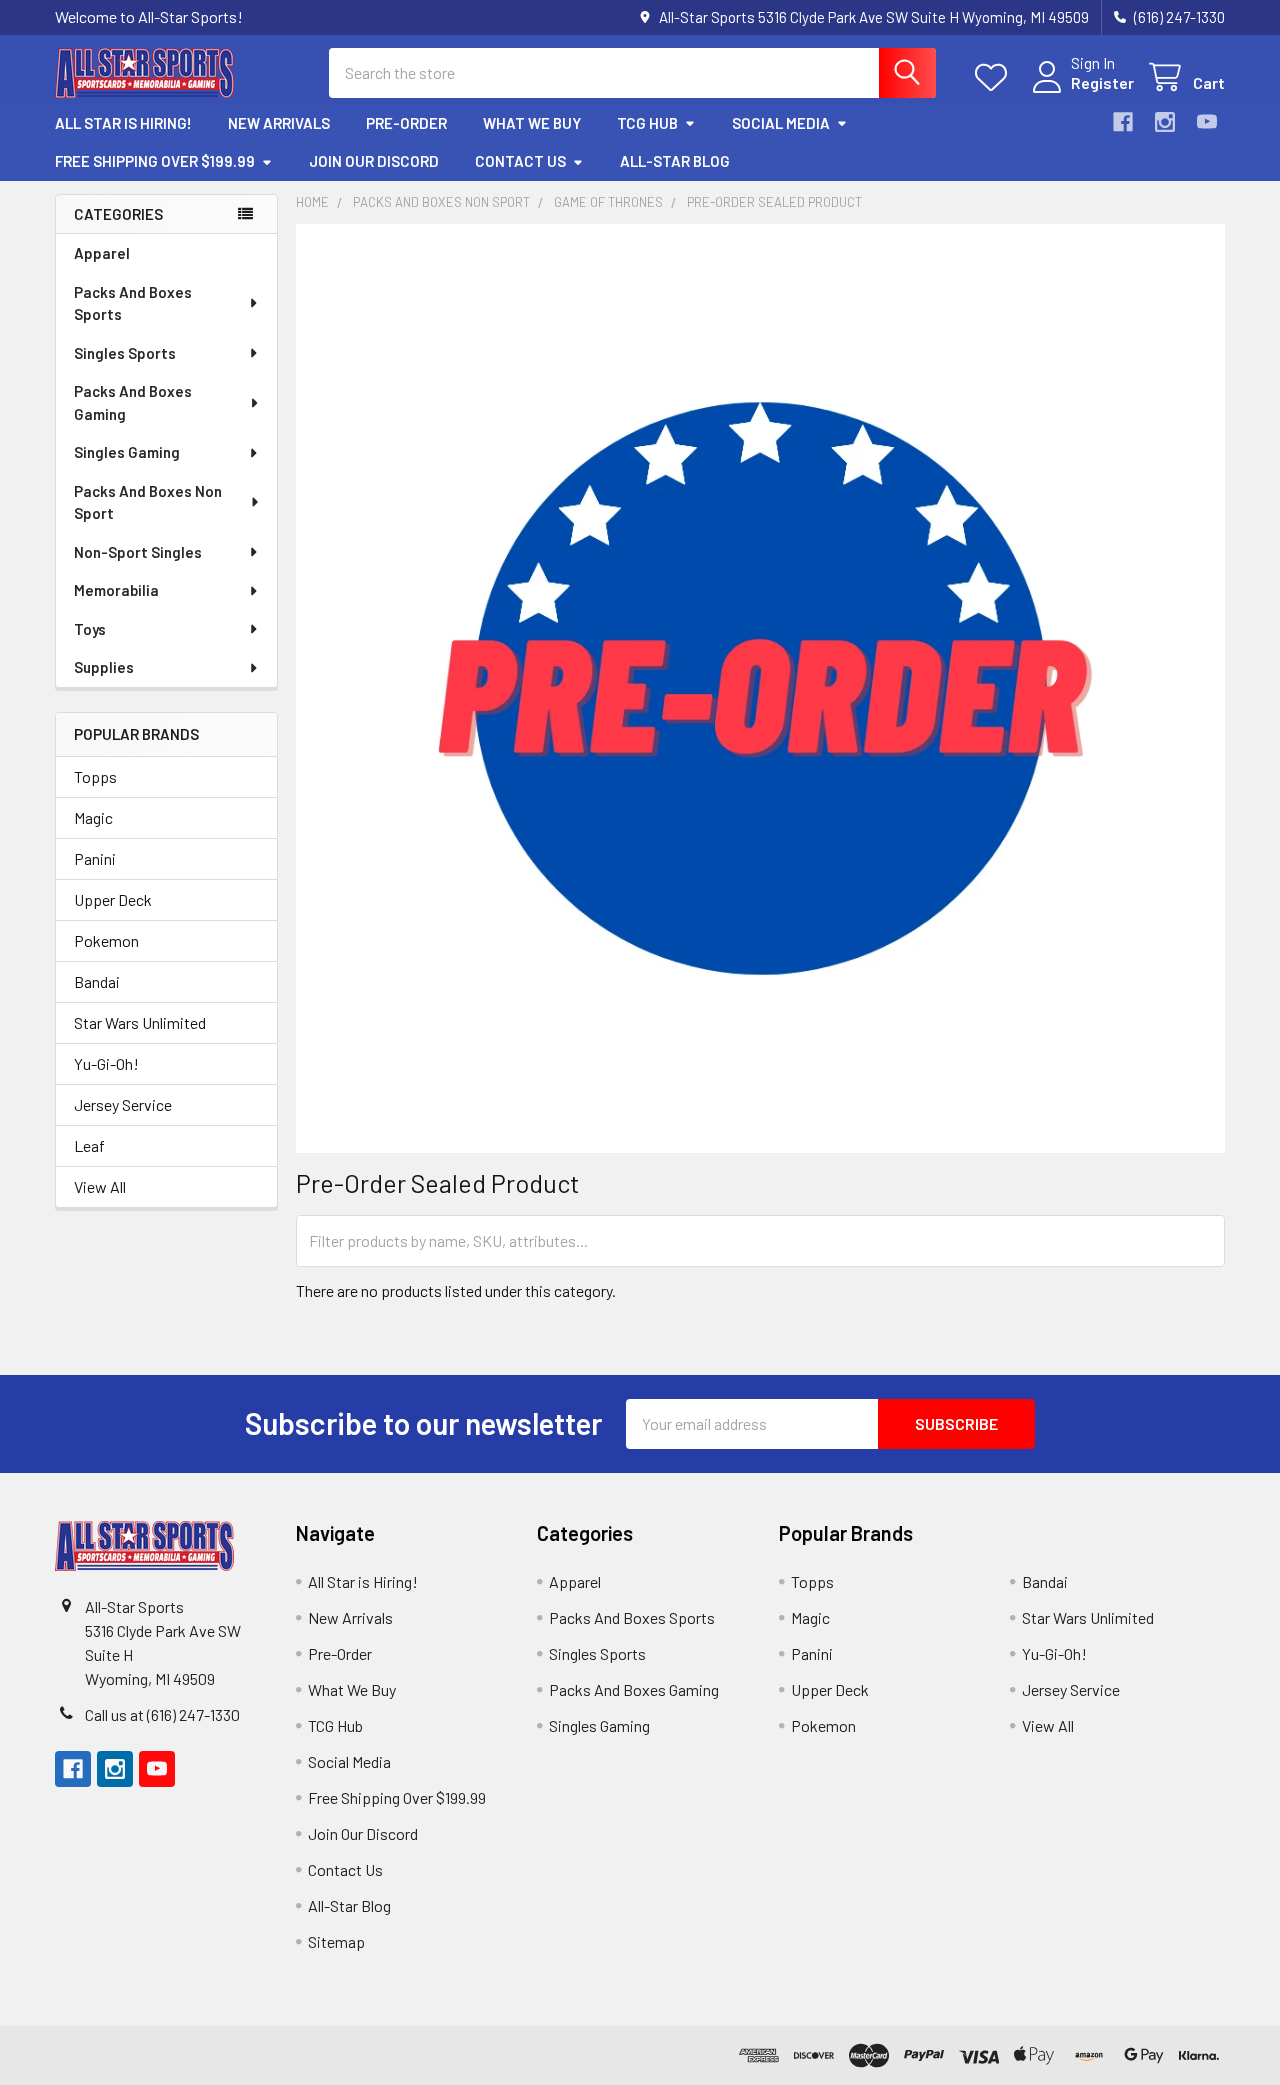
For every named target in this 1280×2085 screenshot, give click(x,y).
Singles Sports (125, 353)
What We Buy (532, 123)
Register (1102, 82)
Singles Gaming (127, 452)
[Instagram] (1165, 122)
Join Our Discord (374, 161)
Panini (95, 858)
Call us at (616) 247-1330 (162, 1714)
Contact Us (520, 161)
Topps (95, 776)
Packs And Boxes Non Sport (148, 502)
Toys (90, 629)
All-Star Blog (675, 161)
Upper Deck (113, 899)
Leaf (89, 1145)
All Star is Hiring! (123, 123)
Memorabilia (116, 590)
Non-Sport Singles (138, 552)
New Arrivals (279, 123)
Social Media (781, 123)
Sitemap (336, 1941)
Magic (93, 817)
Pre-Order (406, 123)
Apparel (102, 253)
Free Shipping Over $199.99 (155, 161)
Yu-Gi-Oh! (106, 1063)
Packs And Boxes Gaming (133, 402)
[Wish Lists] (995, 77)
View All (100, 1186)
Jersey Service (123, 1104)
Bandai (97, 981)
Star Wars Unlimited (140, 1022)
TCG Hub (647, 123)
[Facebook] (1123, 122)
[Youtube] (1207, 122)
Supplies (104, 667)
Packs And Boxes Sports (133, 303)
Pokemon (106, 940)
